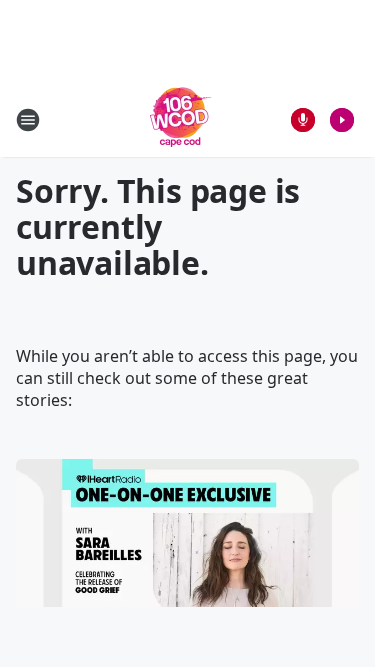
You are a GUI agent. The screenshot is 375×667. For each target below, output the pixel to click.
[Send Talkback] (303, 120)
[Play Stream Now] (342, 120)
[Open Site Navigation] (28, 120)
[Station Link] (181, 119)
